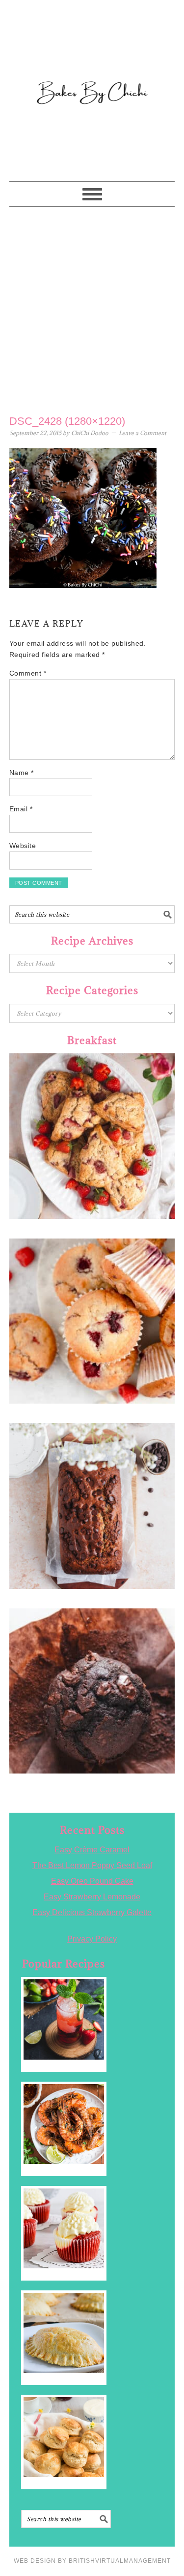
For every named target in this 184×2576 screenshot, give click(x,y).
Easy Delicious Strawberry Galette (92, 1912)
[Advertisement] (92, 308)
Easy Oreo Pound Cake (92, 1881)
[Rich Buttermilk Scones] (64, 2437)
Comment (28, 673)
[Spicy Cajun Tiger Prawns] (64, 2124)
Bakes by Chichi (92, 51)
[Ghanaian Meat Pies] (64, 2333)
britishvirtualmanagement (120, 2561)
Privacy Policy (92, 1939)
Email (21, 809)
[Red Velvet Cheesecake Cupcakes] (64, 2228)
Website (23, 846)
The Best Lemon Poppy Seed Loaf (92, 1865)
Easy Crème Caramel (92, 1850)
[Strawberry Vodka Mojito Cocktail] (64, 2019)
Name (22, 773)
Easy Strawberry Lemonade (92, 1897)
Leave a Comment (143, 433)
